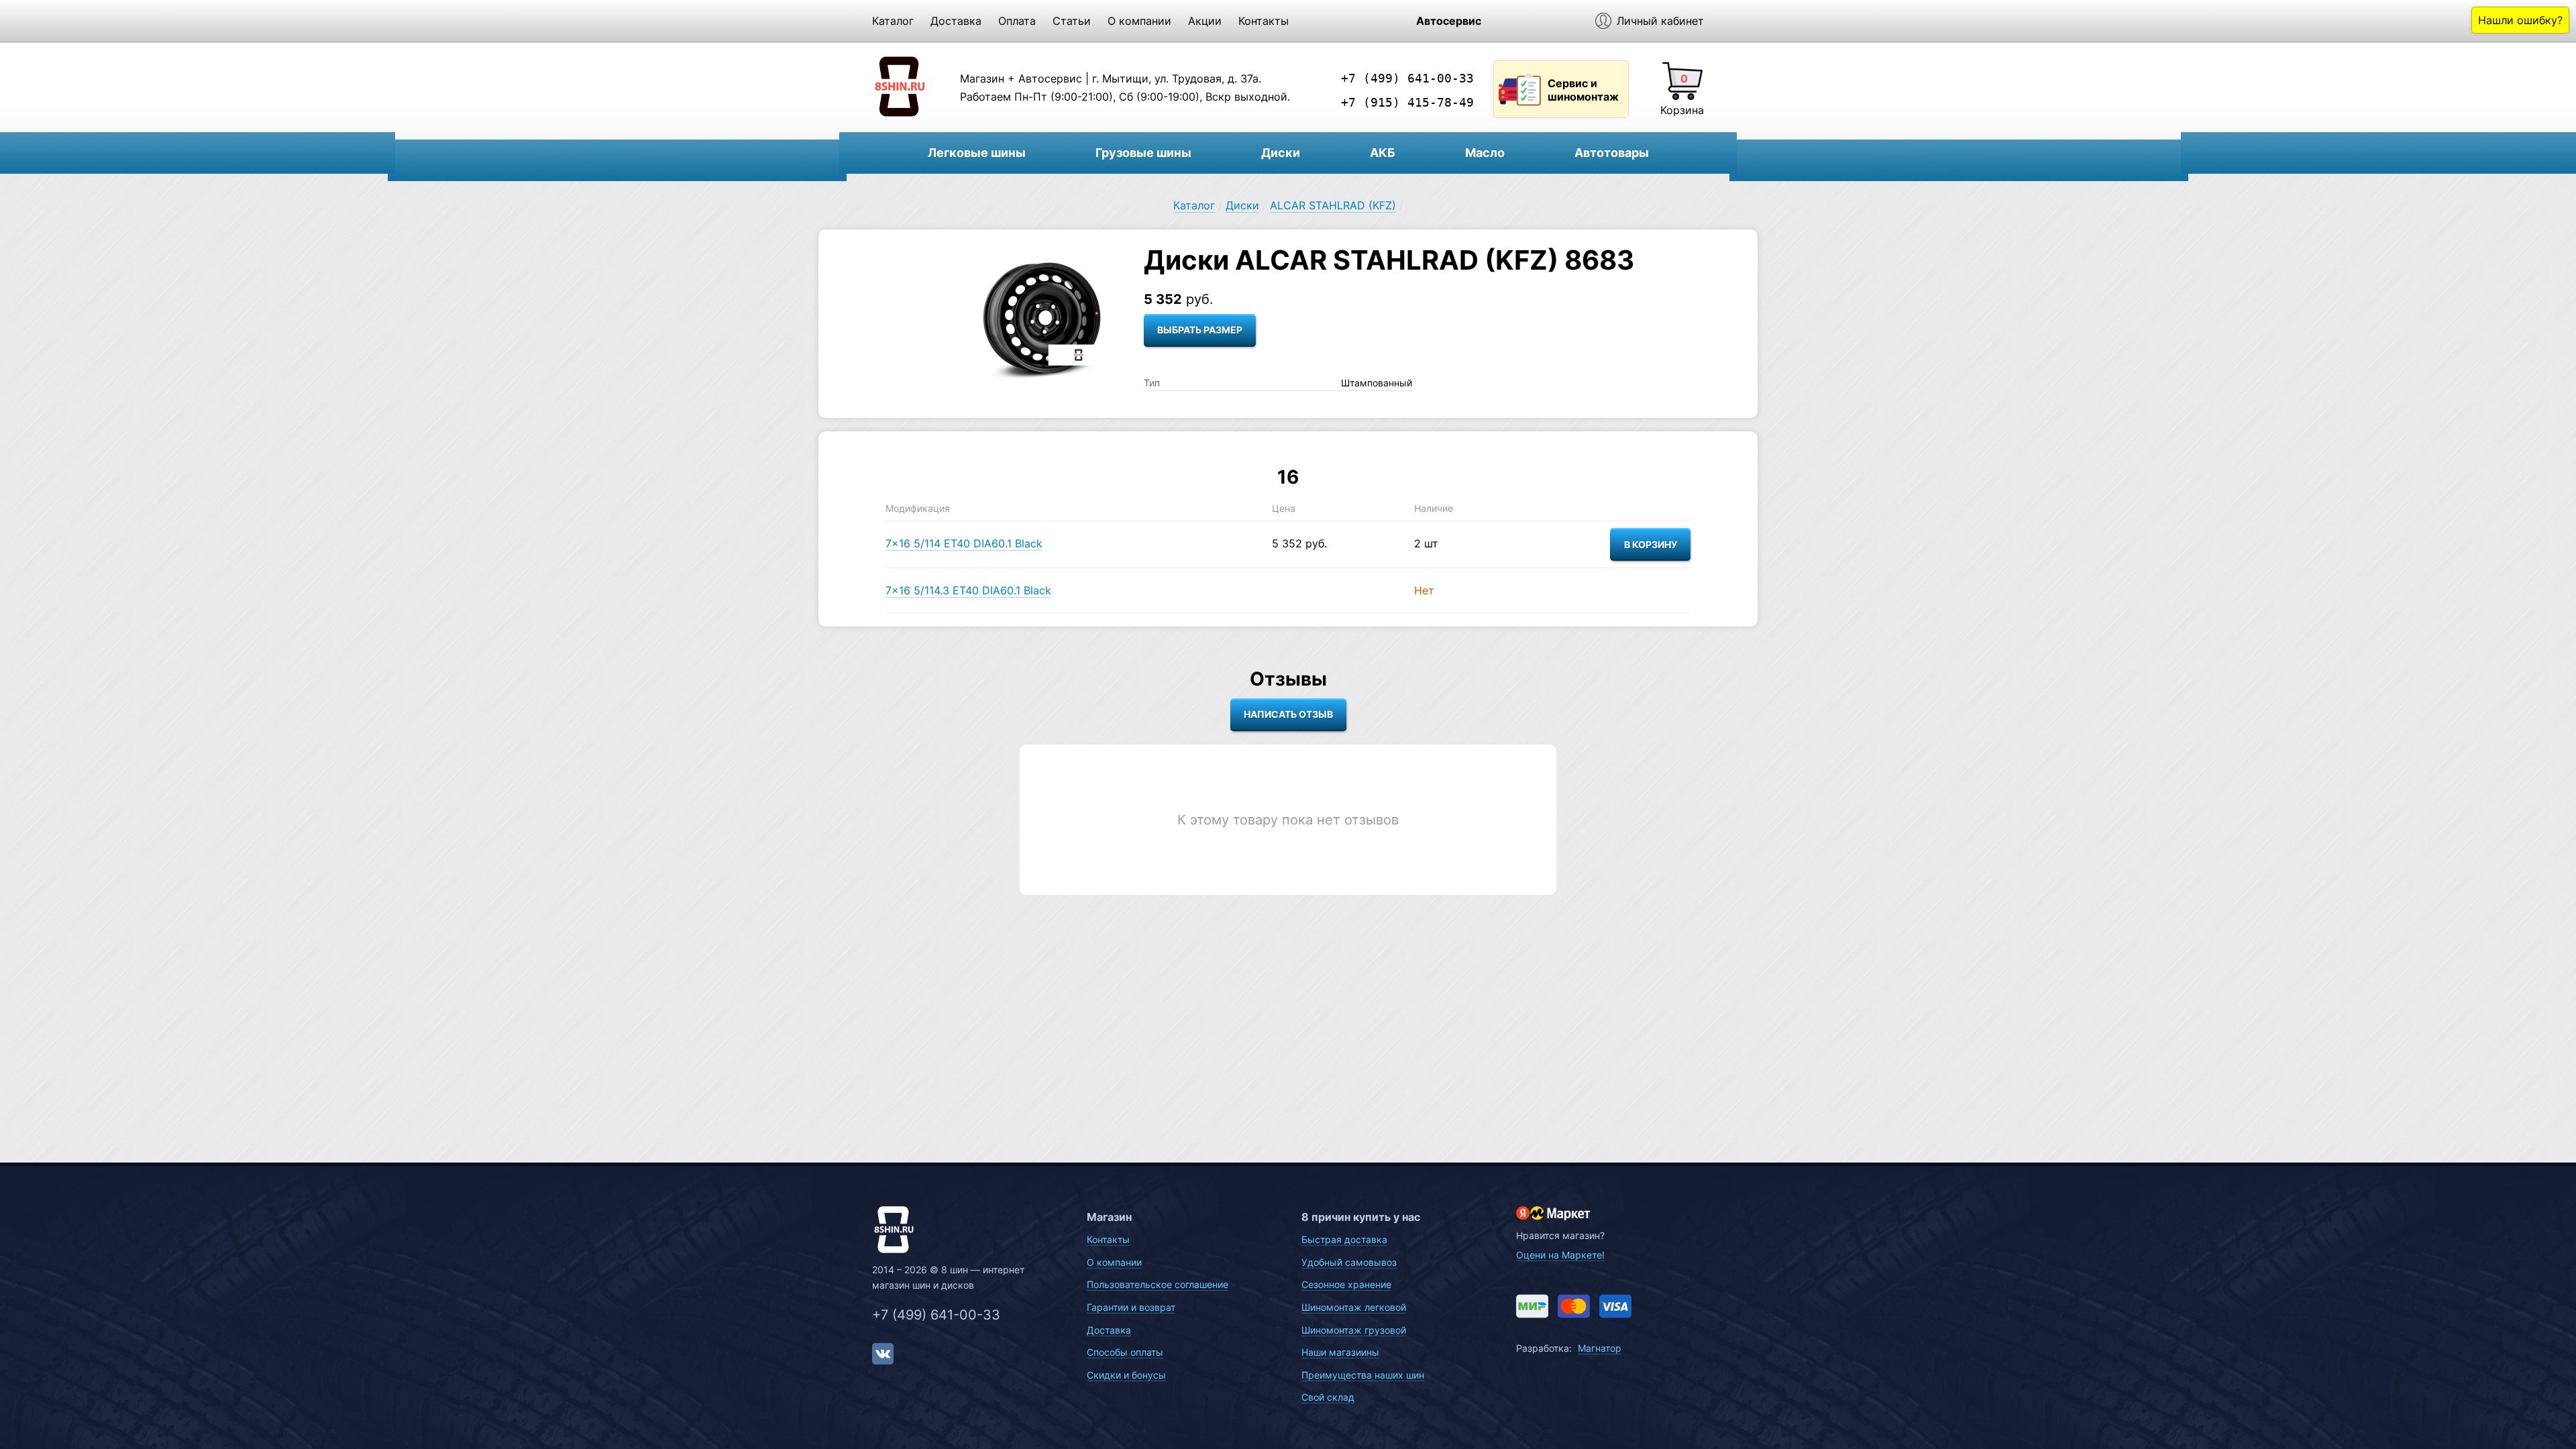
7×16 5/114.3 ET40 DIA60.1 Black (968, 590)
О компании (1139, 21)
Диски (1281, 153)
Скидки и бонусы (1126, 1375)
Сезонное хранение (1346, 1284)
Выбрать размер (1200, 330)
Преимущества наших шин (1363, 1375)
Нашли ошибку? (2520, 20)
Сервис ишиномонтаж (1583, 90)
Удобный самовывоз (1349, 1262)
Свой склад (1328, 1397)
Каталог (893, 21)
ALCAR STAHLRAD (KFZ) (1333, 205)
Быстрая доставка (1344, 1239)
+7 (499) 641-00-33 (1407, 78)
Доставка (956, 21)
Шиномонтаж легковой (1354, 1307)
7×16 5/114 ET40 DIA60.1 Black (964, 543)
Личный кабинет (1660, 21)
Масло (1485, 153)
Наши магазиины (1340, 1352)
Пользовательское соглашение (1158, 1284)
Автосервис (1449, 21)
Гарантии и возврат (1131, 1307)
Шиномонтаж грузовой (1354, 1330)
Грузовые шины (1143, 153)
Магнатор (1600, 1348)
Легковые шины (977, 153)
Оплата (1017, 21)
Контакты (1264, 21)
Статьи (1072, 21)
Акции (1205, 21)
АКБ (1383, 153)
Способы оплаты (1125, 1352)
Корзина (1682, 110)
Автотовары (1612, 153)
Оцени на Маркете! (1560, 1255)
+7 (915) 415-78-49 (1407, 102)
